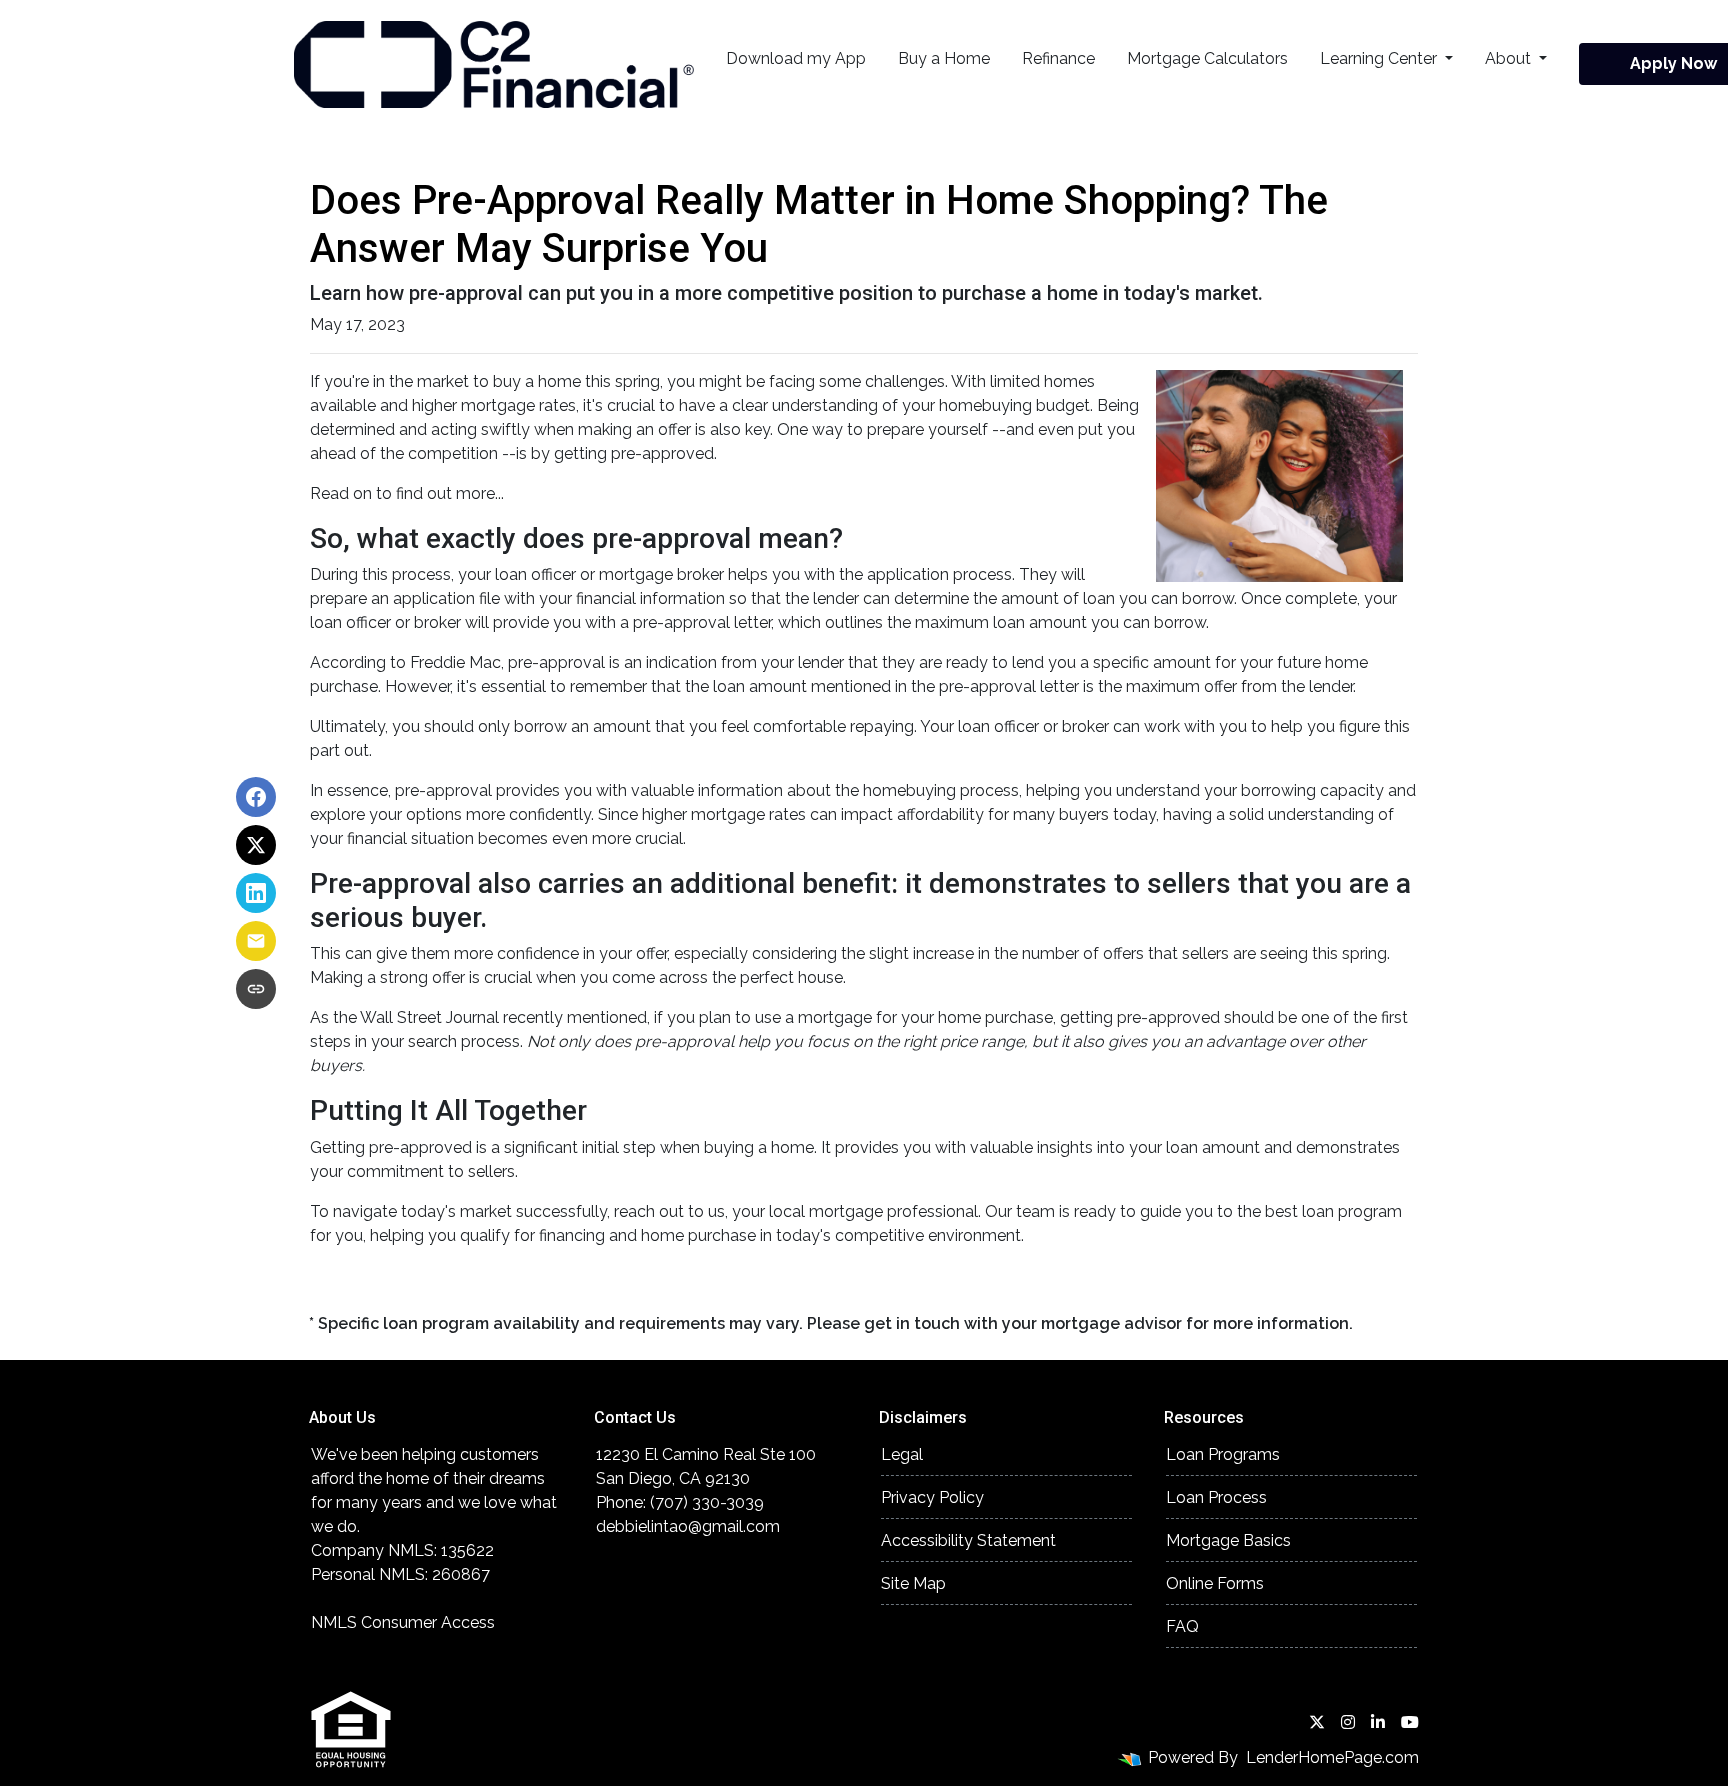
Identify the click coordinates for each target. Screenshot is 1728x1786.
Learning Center (1380, 58)
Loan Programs (1223, 1454)
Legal (902, 1454)
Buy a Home (944, 58)
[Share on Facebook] (256, 797)
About (1510, 58)
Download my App (796, 58)
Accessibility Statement (968, 1540)
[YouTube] (1410, 1722)
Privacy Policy (932, 1497)
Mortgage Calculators (1207, 58)
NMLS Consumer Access (403, 1622)
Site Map (913, 1583)
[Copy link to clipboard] (256, 989)
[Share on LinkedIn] (256, 893)
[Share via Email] (256, 941)
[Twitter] (1317, 1722)
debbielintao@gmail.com (688, 1526)
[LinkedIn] (1378, 1722)
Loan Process (1216, 1497)
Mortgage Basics (1228, 1540)
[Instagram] (1348, 1722)
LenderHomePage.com (1332, 1757)
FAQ (1182, 1626)
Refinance (1058, 58)
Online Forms (1215, 1583)
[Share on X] (256, 845)
